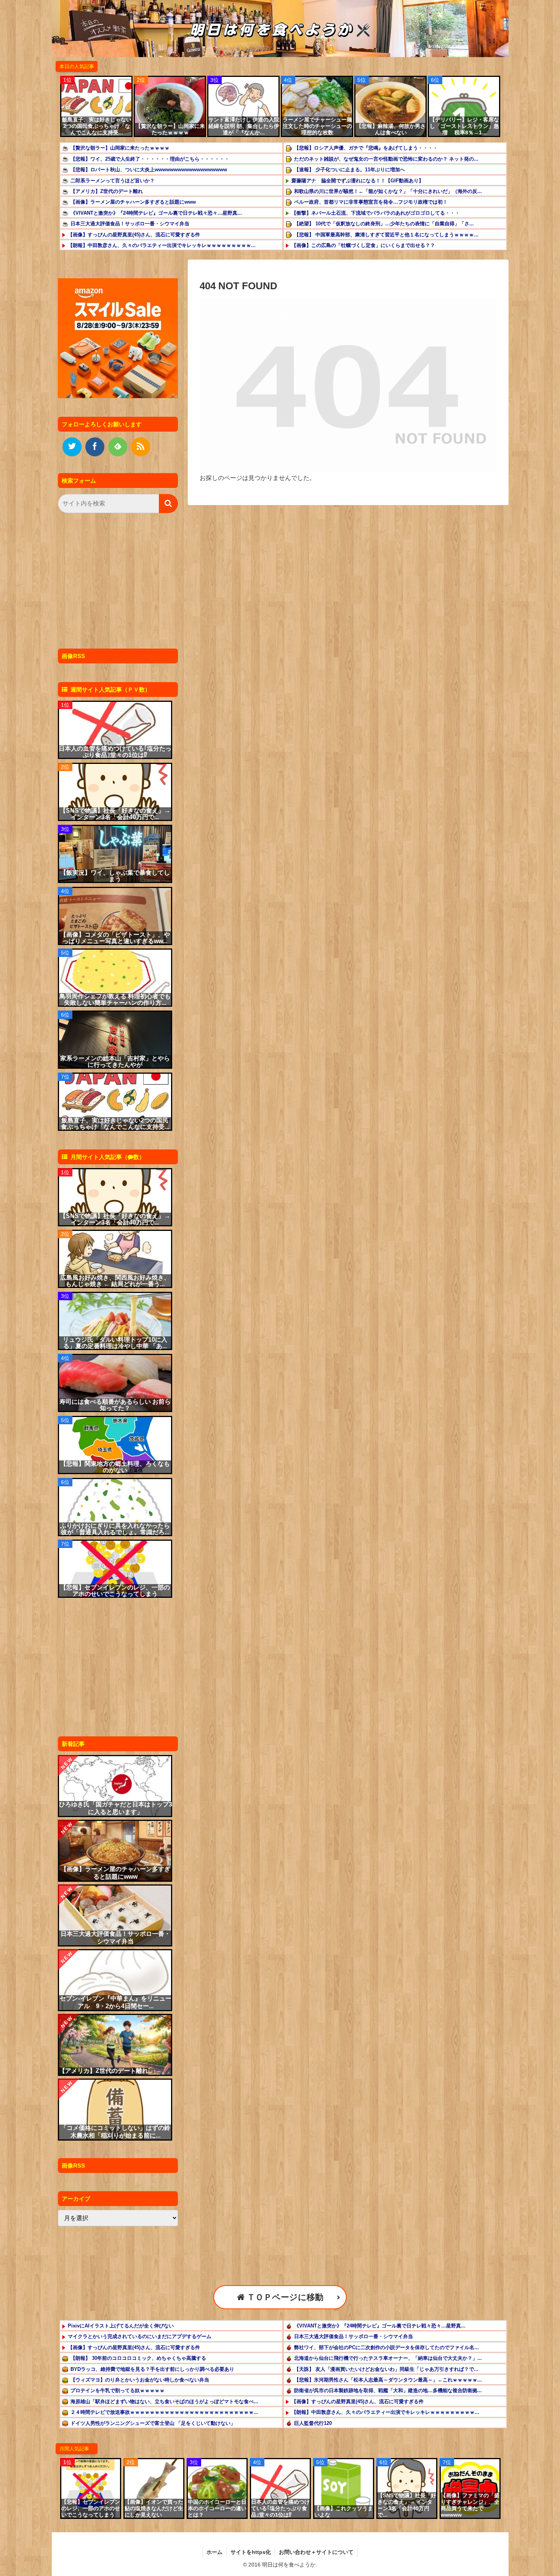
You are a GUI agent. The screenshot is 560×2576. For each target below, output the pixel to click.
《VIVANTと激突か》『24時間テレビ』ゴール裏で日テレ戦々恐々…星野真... (156, 213)
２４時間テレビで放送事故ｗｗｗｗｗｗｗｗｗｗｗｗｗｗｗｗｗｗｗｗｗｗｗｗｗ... (164, 2412)
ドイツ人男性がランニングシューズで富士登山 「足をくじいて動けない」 (153, 2423)
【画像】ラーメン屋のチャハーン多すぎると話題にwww (133, 202)
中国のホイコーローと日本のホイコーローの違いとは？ (217, 2508)
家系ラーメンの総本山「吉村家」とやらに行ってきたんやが (115, 1062)
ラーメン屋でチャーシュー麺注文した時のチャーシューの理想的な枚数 (317, 126)
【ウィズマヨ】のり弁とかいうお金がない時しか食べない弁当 (140, 2380)
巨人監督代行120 (313, 2423)
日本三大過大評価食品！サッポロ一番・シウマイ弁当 (130, 224)
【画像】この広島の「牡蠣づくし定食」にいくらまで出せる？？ (363, 245)
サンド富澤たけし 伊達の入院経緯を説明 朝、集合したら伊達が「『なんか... (244, 126)
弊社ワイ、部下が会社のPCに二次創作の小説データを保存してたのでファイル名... (386, 2347)
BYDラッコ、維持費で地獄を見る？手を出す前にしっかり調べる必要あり (152, 2369)
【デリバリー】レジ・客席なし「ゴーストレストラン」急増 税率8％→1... (464, 126)
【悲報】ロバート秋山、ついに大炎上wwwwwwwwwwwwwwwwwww (149, 170)
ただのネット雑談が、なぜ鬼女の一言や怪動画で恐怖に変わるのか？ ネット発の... (386, 159)
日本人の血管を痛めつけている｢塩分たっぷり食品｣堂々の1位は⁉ (115, 752)
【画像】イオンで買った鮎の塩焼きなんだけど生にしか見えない (154, 2508)
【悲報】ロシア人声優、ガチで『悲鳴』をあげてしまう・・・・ (366, 148)
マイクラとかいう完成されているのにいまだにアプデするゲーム (140, 2336)
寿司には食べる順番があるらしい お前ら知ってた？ (115, 1405)
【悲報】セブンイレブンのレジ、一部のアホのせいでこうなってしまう (115, 1591)
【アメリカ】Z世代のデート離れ (107, 191)
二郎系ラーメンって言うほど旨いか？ (113, 181)
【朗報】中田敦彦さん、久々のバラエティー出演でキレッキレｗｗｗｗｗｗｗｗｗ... (162, 245)
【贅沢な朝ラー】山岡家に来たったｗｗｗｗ (170, 129)
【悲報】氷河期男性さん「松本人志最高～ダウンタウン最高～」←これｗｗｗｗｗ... (388, 2380)
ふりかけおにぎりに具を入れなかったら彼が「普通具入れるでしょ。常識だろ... (115, 1529)
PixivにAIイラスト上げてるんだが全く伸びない (121, 2326)
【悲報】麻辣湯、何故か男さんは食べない (391, 129)
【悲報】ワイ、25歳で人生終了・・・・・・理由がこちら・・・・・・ (150, 159)
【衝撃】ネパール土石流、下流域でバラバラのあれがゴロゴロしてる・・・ (376, 213)
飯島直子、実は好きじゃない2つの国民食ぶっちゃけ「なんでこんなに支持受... (97, 126)
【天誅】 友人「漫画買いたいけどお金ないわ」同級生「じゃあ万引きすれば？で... (386, 2369)
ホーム (214, 2552)
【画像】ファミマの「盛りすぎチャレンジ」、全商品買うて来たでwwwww (470, 2505)
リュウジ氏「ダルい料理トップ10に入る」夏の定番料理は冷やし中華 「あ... (115, 1343)
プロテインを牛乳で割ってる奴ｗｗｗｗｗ (118, 2390)
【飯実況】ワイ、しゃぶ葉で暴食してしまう (115, 876)
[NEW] (115, 1785)
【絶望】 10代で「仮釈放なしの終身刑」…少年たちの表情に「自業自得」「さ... (384, 224)
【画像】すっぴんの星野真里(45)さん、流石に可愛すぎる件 (134, 235)
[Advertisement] (116, 583)
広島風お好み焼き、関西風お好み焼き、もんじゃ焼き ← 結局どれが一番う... (115, 1281)
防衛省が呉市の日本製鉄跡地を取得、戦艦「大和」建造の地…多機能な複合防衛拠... (388, 2390)
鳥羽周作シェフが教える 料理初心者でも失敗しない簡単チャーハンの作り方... (115, 999)
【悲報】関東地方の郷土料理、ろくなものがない (115, 1467)
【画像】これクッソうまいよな (344, 2511)
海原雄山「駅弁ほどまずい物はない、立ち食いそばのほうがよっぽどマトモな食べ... (164, 2401)
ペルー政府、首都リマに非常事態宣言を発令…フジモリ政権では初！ (371, 202)
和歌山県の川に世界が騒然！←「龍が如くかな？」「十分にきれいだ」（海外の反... (388, 191)
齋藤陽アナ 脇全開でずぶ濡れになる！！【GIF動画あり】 (358, 181)
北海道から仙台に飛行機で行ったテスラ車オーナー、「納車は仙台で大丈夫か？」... (388, 2358)
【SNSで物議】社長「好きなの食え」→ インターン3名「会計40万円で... (115, 814)
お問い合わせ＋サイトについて (316, 2552)
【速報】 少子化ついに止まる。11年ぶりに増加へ (350, 170)
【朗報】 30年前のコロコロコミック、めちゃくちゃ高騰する (138, 2358)
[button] (168, 504)
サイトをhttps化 (251, 2552)
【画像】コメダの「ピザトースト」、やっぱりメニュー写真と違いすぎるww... (115, 938)
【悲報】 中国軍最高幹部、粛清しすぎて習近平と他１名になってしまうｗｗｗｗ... (386, 235)
